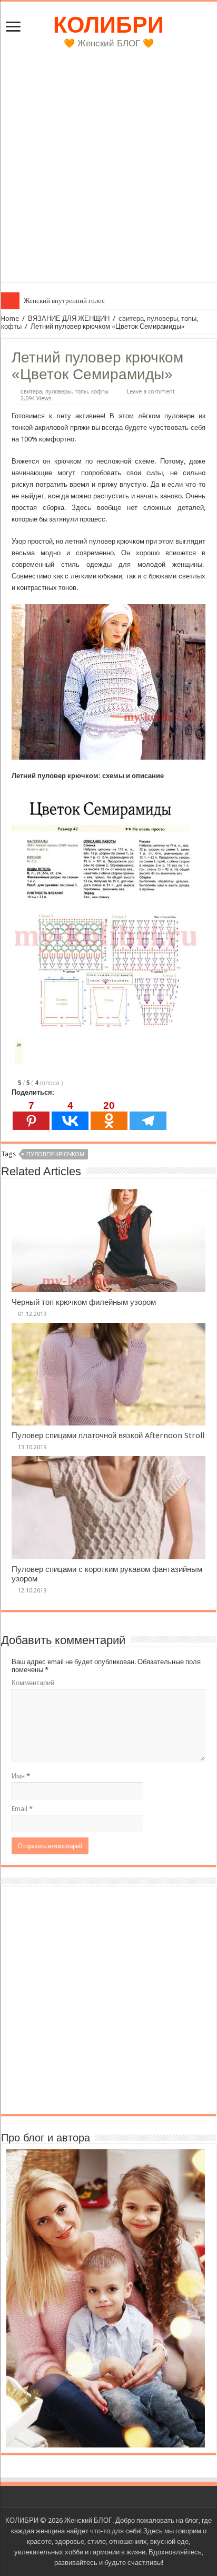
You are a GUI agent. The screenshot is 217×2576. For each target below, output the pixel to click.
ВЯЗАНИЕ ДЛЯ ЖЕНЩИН (69, 318)
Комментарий (33, 1683)
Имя (21, 1776)
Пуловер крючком (55, 1154)
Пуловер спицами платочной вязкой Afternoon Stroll (108, 1436)
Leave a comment (151, 392)
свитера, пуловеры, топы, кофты (65, 392)
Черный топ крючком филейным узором (84, 1302)
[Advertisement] (108, 173)
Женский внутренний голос (64, 301)
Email (22, 1809)
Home (10, 318)
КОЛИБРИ (108, 25)
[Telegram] (148, 1115)
